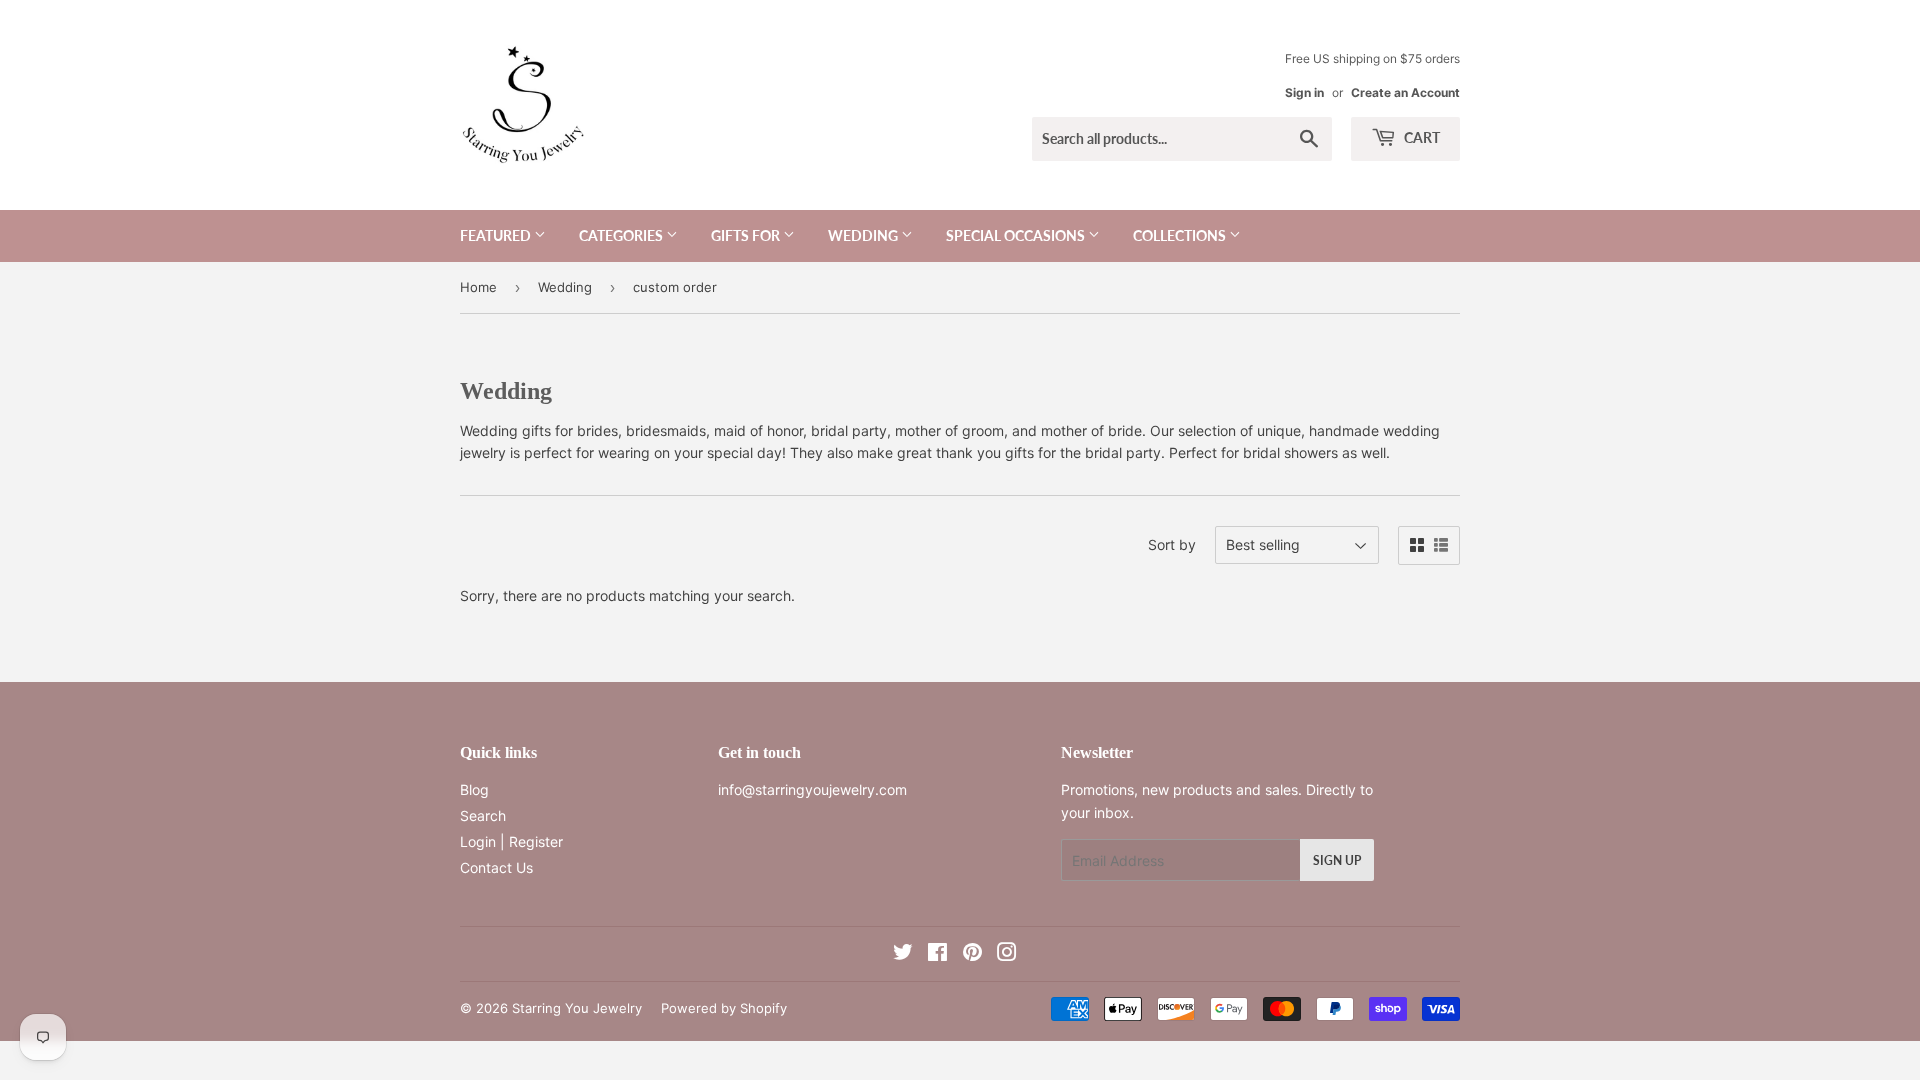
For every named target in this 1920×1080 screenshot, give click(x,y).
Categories (622, 235)
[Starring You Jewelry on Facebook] (937, 954)
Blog (474, 789)
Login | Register (511, 841)
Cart (1420, 137)
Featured (497, 235)
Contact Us (496, 867)
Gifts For (747, 235)
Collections (1181, 235)
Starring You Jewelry (577, 1008)
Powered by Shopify (724, 1008)
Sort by (1172, 544)
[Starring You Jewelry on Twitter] (903, 954)
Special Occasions (1017, 235)
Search (483, 815)
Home (478, 287)
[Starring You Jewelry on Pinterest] (972, 954)
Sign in (1304, 92)
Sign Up (1337, 860)
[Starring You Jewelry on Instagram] (1007, 954)
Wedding (864, 235)
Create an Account (1405, 92)
